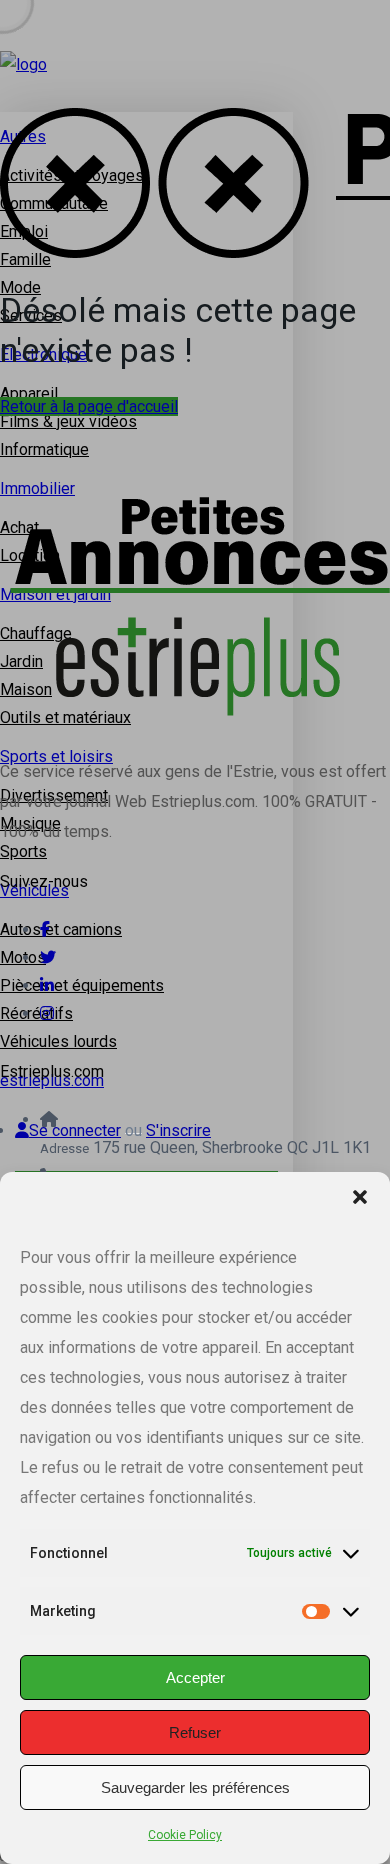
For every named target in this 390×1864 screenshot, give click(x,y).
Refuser (195, 1732)
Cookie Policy (185, 1835)
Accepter (195, 1677)
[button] (360, 1197)
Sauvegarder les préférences (195, 1787)
